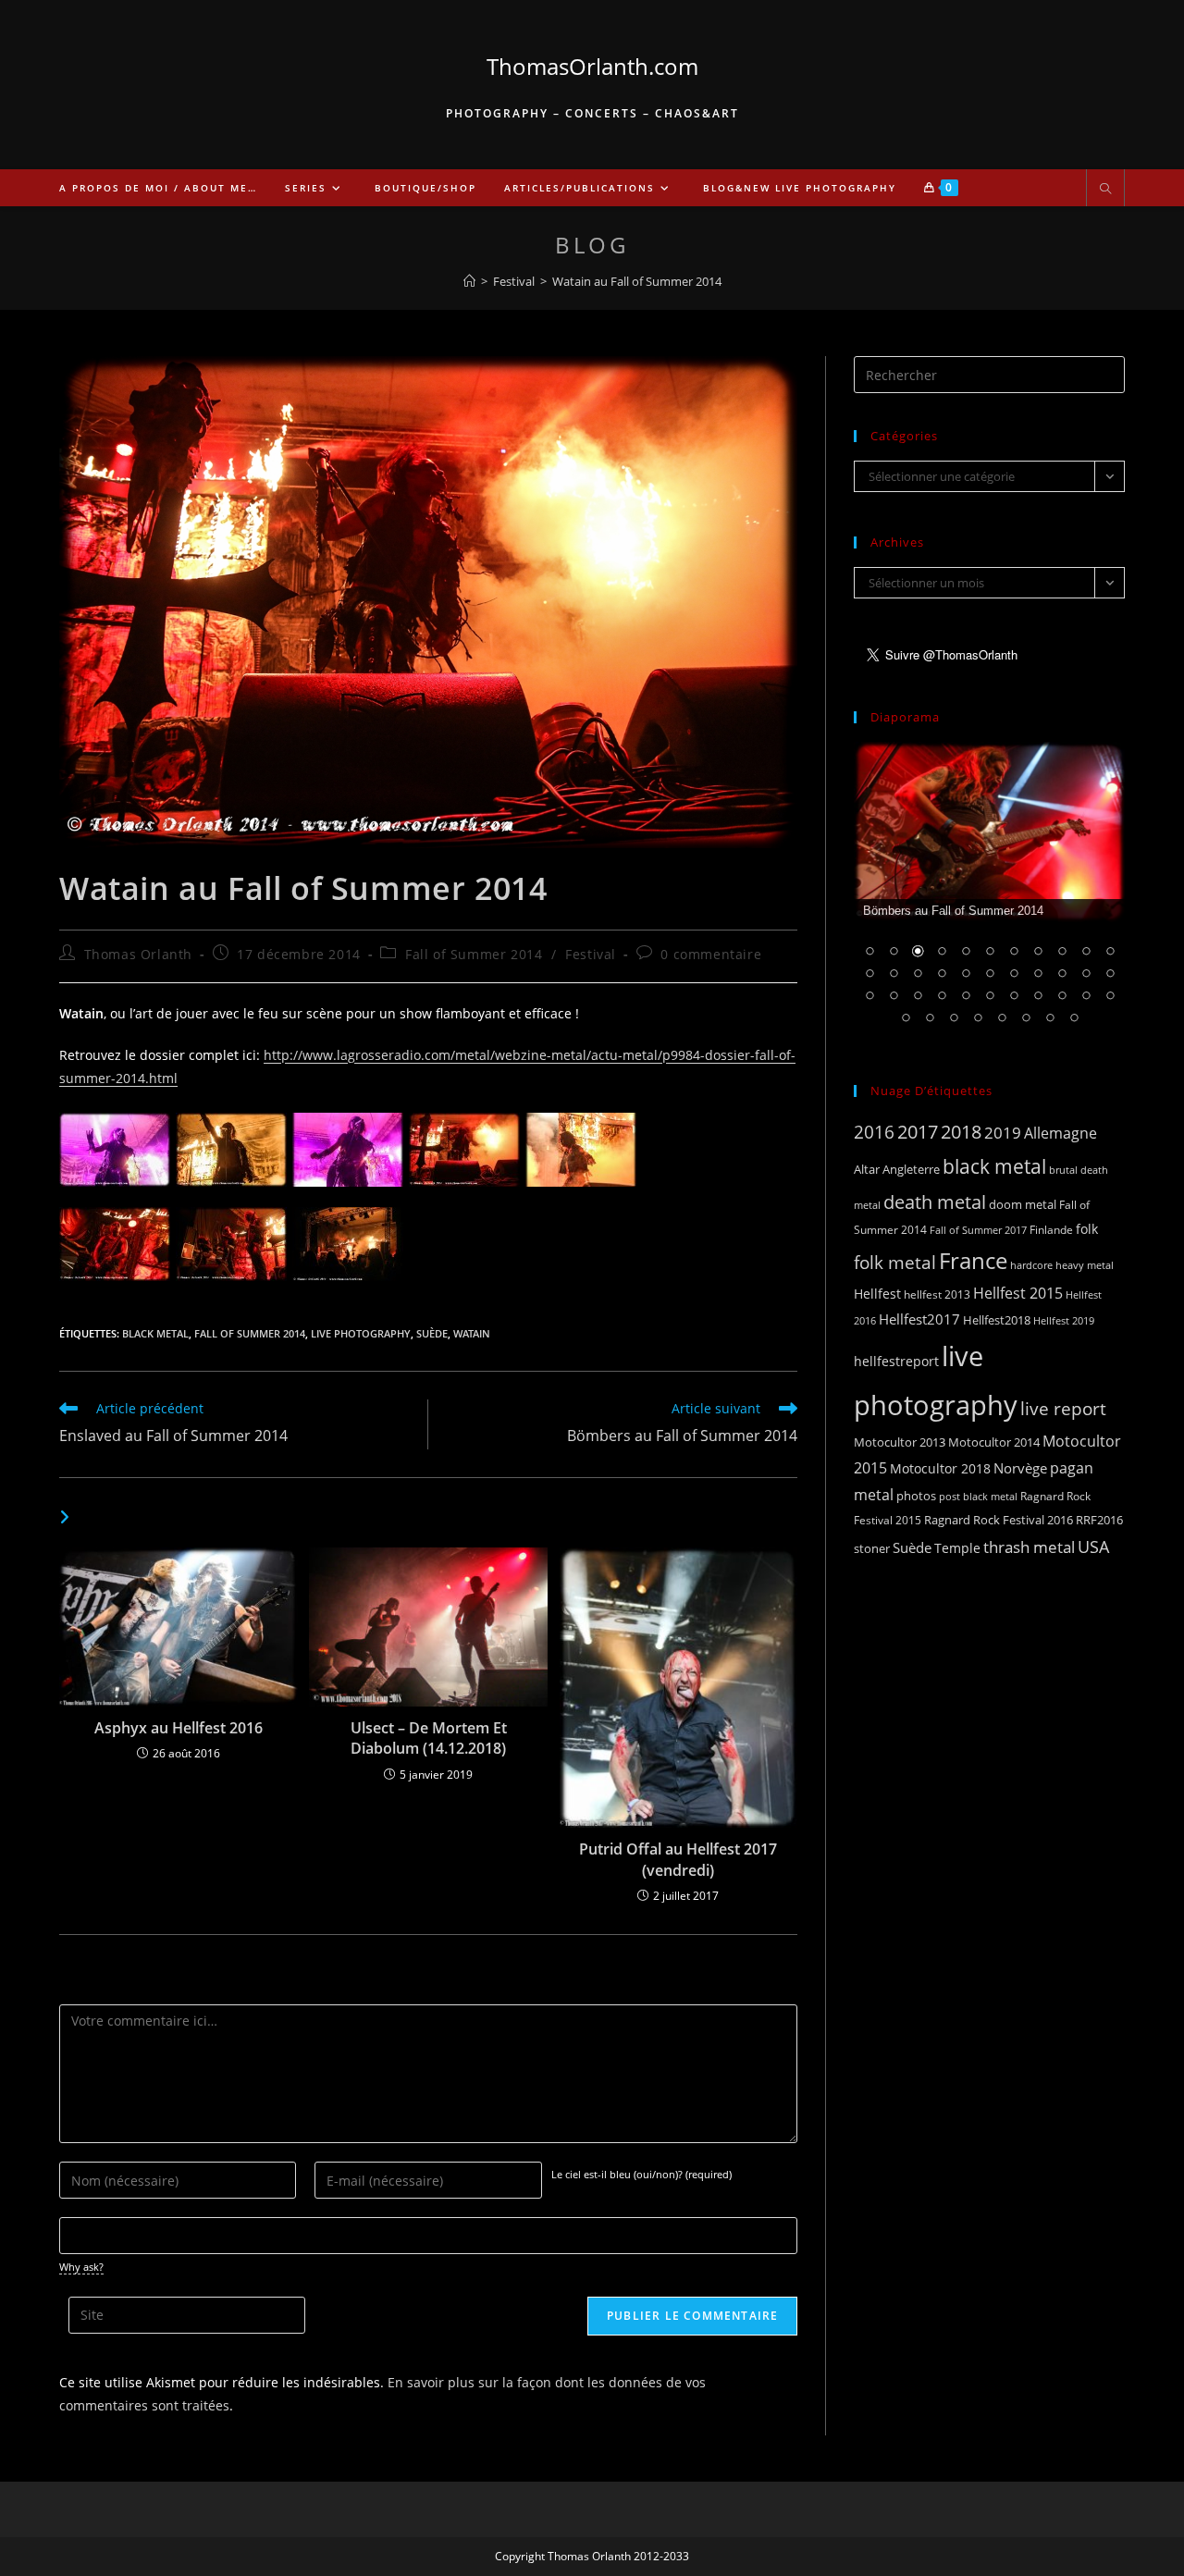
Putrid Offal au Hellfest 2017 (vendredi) (678, 1859)
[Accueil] (469, 281)
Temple (957, 1548)
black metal (155, 1333)
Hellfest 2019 (1064, 1320)
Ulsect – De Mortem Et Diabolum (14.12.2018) (429, 1738)
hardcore (1031, 1265)
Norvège (1020, 1468)
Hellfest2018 (997, 1320)
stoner (872, 1548)
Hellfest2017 (919, 1319)
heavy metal (1085, 1265)
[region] (989, 895)
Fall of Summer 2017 (978, 1230)
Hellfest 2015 (1018, 1293)
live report (1063, 1408)
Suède (432, 1333)
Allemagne (1061, 1133)
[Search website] (1105, 190)
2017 (918, 1132)
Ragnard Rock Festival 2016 (999, 1520)
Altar (867, 1169)
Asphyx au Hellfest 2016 (179, 1728)
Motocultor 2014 (994, 1442)
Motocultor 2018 (940, 1468)
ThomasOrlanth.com (592, 66)
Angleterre (911, 1169)
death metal (935, 1202)
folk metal (895, 1262)
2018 (961, 1132)
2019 (1003, 1133)
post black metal (978, 1496)
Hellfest (877, 1294)
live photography (361, 1333)
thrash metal (1029, 1547)
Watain (472, 1333)
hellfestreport (896, 1361)
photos (916, 1496)
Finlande (1051, 1229)
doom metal (1023, 1204)
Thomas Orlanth (138, 954)
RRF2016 (1099, 1520)
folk (1087, 1229)
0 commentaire (711, 954)
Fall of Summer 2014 (474, 954)
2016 (874, 1132)
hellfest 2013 (937, 1294)
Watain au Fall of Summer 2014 (637, 281)
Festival (591, 954)
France (973, 1261)
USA (1093, 1546)
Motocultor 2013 (900, 1442)
